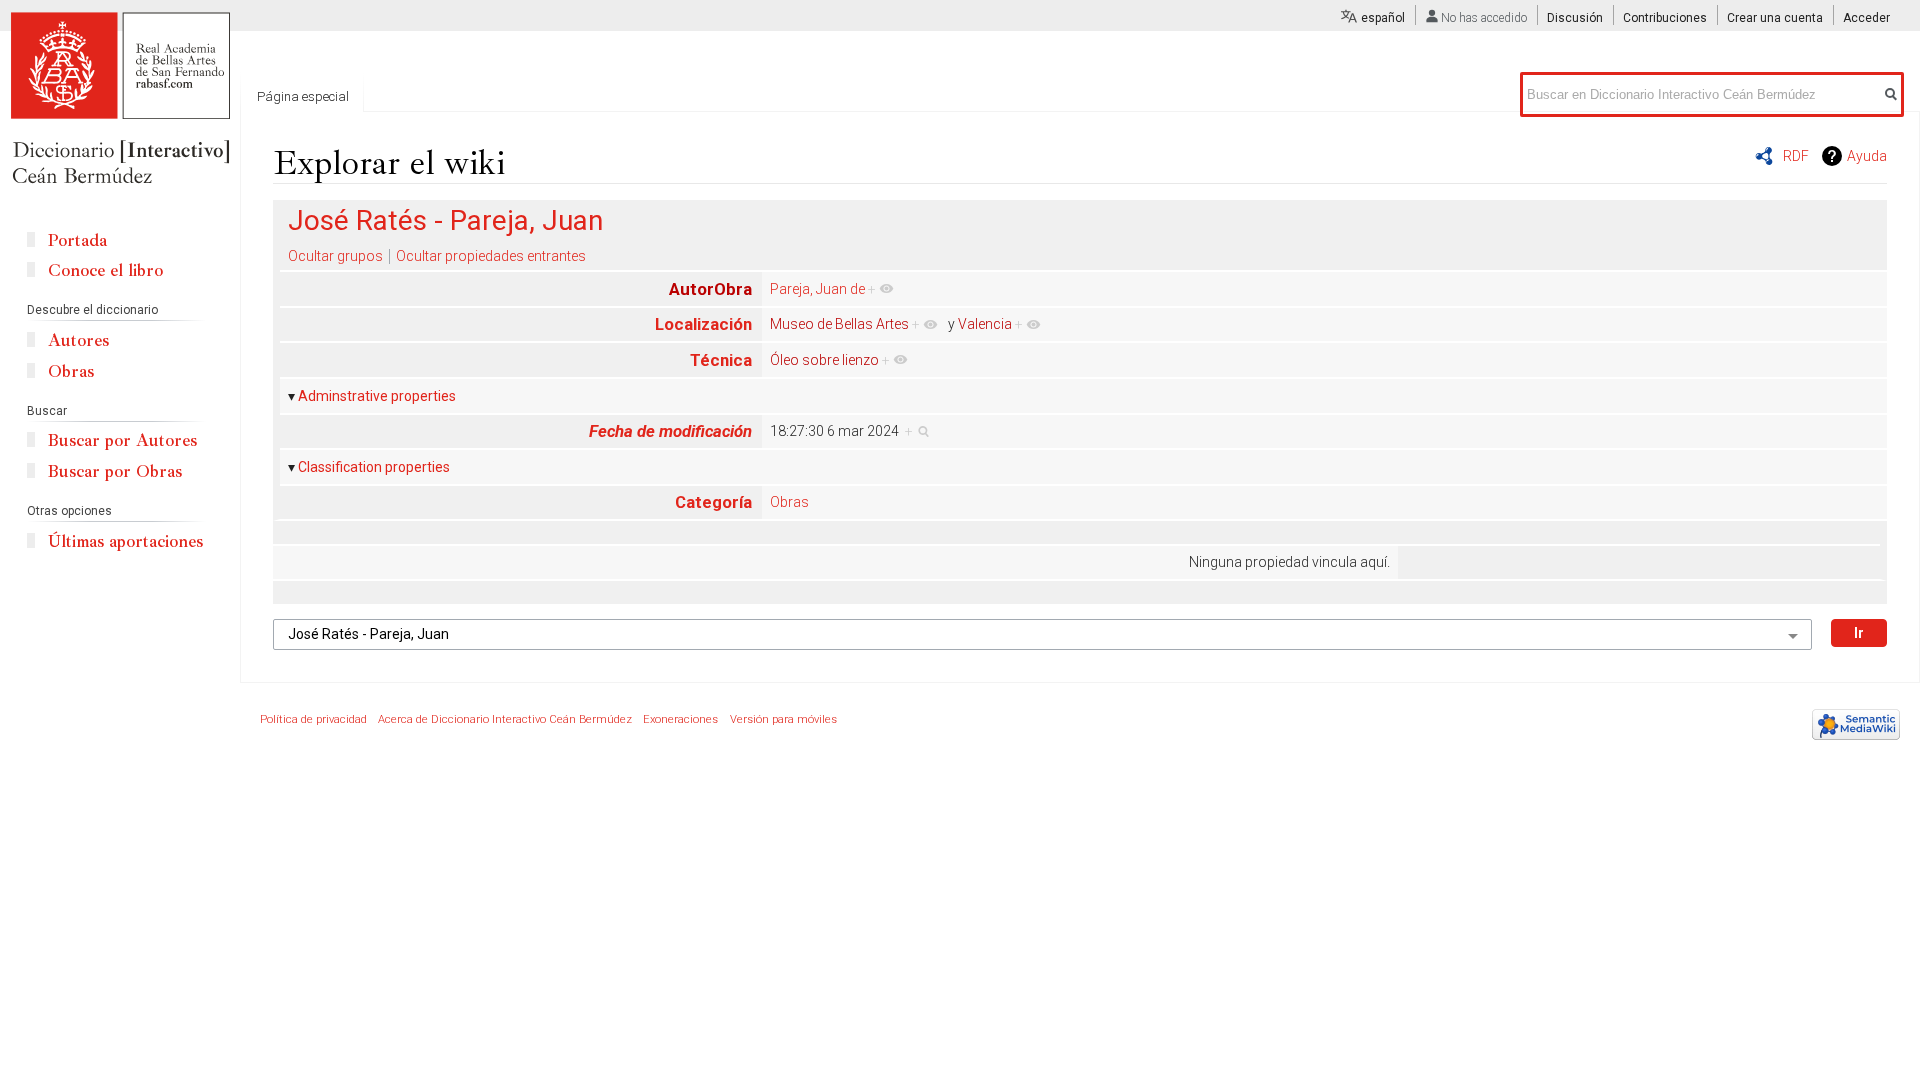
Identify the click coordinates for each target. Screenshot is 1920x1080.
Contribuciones (1665, 18)
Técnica (721, 360)
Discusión (1575, 18)
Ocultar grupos (335, 256)
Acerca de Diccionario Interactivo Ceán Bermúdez (505, 719)
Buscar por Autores (122, 440)
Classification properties (374, 467)
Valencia (985, 324)
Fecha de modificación (670, 431)
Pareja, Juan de (817, 289)
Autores (78, 340)
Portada (77, 240)
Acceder (1866, 18)
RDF (1796, 156)
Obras (789, 502)
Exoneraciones (680, 719)
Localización (703, 324)
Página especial (303, 96)
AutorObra (710, 289)
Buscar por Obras (115, 471)
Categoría (713, 502)
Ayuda (1867, 156)
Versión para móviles (783, 719)
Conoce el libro (105, 270)
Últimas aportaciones (125, 541)
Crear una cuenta (1775, 18)
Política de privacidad (313, 719)
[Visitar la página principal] (120, 100)
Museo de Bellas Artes (839, 324)
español (1383, 18)
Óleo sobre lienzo (824, 360)
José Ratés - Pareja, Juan (445, 220)
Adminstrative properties (377, 396)
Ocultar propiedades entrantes (491, 256)
